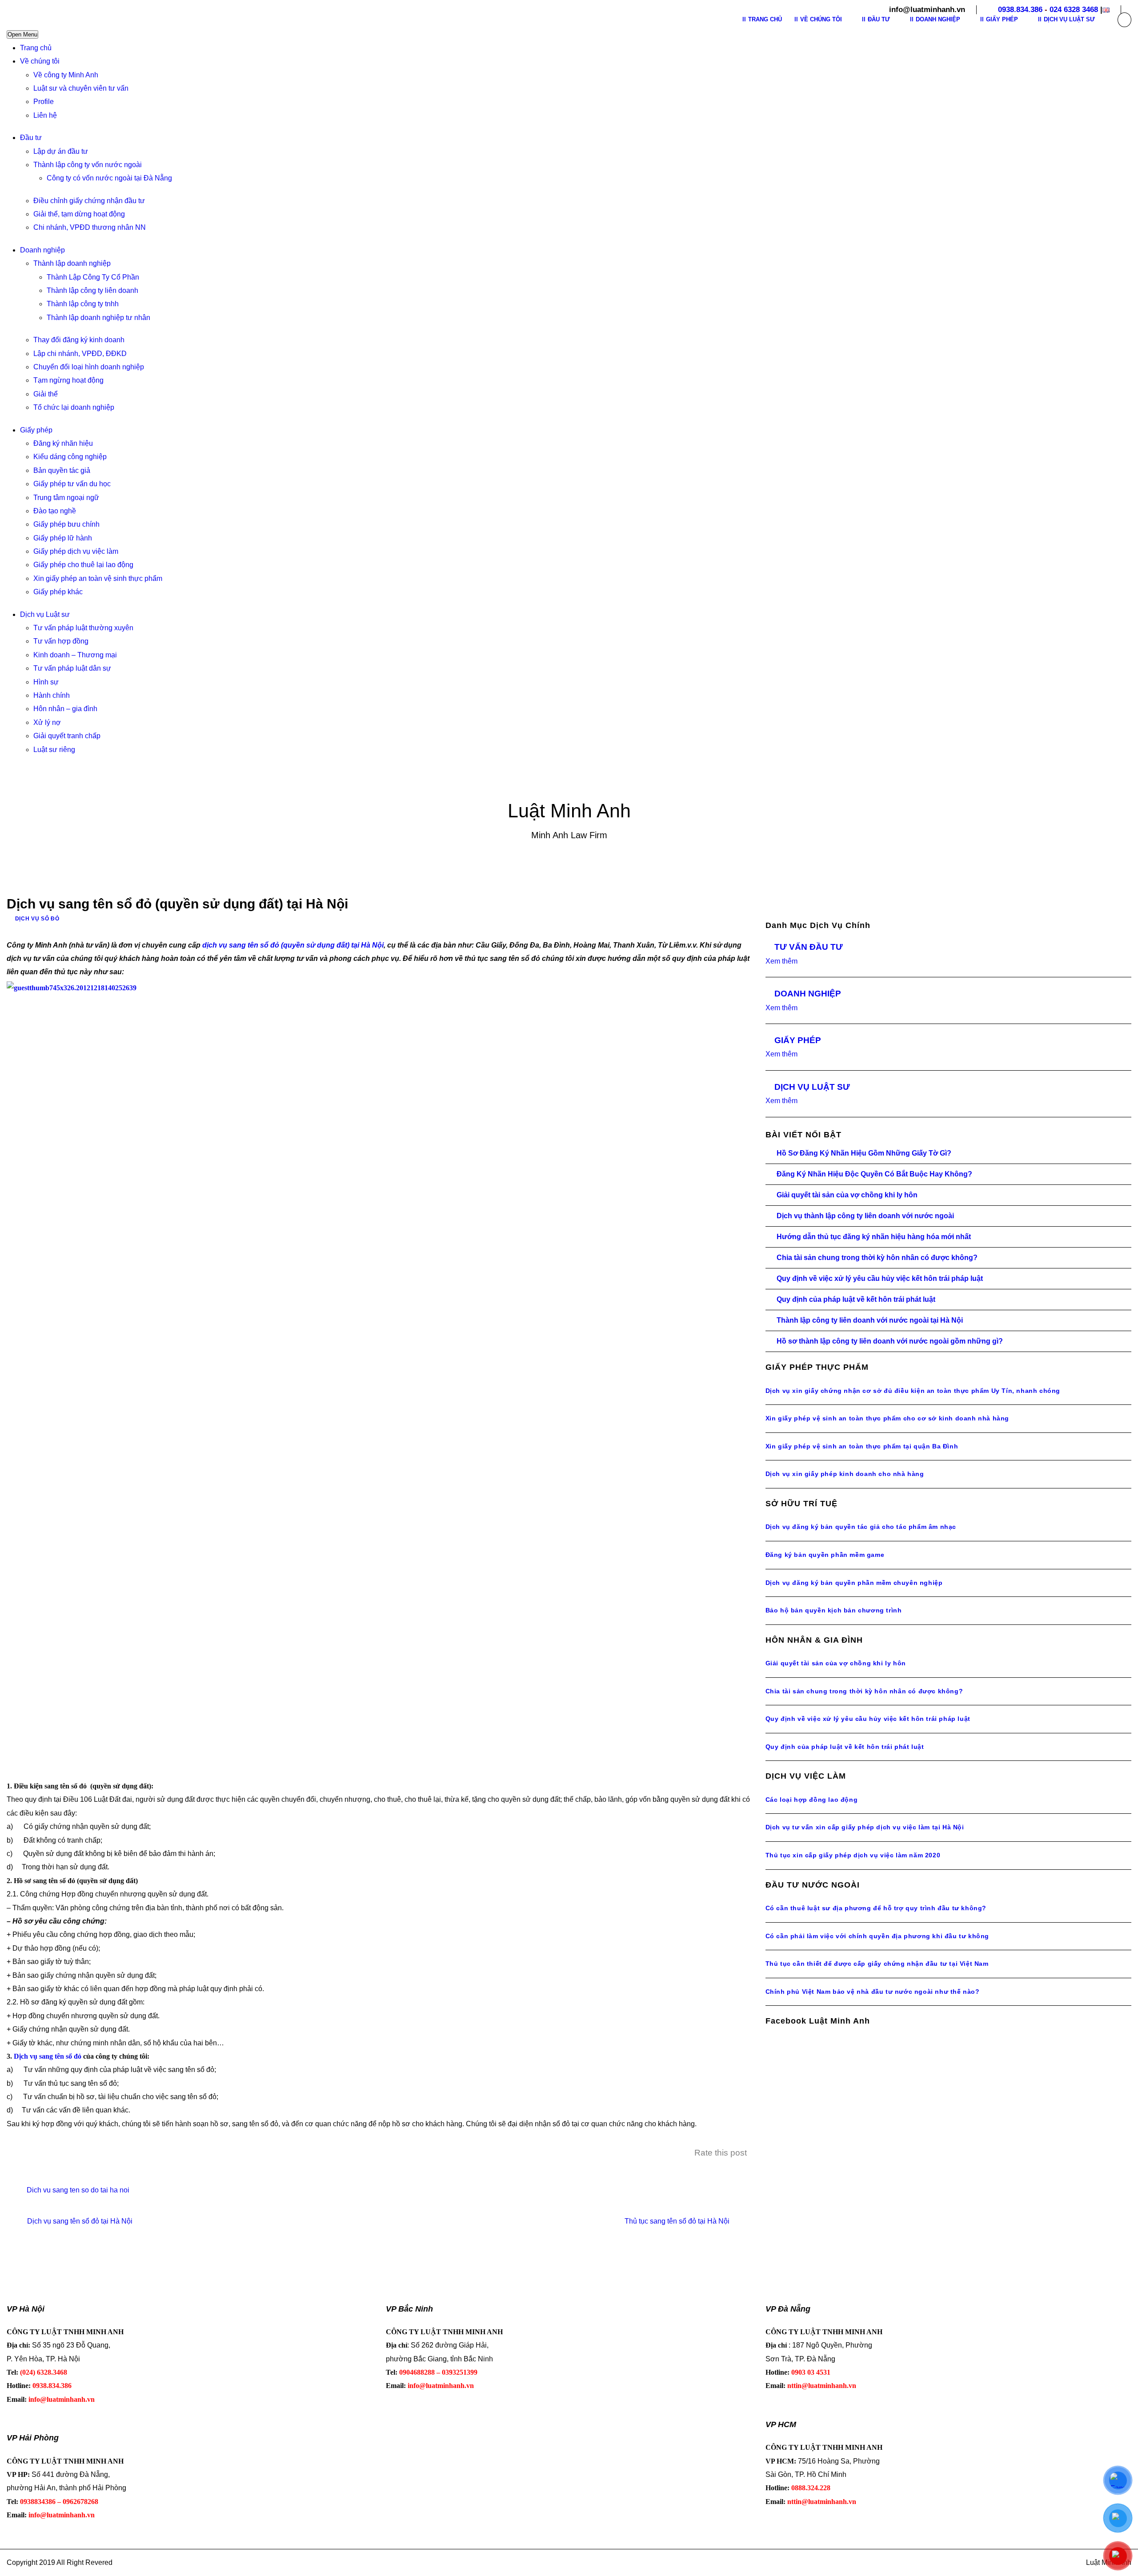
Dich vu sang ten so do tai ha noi (78, 2190)
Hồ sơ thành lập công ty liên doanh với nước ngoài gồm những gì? (890, 1341)
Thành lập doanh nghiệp (72, 263)
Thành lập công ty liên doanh (92, 290)
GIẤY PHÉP (798, 1040)
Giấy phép (36, 430)
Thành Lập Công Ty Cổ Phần (93, 277)
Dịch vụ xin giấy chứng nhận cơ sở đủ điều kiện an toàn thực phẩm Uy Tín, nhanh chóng (913, 1391)
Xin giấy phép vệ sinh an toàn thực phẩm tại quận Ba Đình (862, 1446)
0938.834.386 (1020, 10)
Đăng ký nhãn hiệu (63, 443)
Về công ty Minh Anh (66, 75)
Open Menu (22, 34)
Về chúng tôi (40, 61)
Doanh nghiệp (42, 250)
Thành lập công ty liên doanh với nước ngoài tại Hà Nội (870, 1320)
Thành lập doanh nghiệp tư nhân (98, 318)
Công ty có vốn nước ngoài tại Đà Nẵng (109, 178)
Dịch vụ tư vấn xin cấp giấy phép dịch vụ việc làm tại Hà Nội (865, 1827)
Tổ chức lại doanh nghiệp (74, 407)
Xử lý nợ (47, 722)
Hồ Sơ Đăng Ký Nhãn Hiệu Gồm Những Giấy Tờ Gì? (864, 1153)
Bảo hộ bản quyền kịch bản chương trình (834, 1610)
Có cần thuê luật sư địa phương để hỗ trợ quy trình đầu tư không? (876, 1908)
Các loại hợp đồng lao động (812, 1800)
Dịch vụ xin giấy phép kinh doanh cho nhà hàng (845, 1474)
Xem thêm (781, 961)
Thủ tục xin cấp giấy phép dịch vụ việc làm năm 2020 (853, 1855)
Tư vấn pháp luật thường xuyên (83, 628)
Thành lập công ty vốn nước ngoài (88, 165)
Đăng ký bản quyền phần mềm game (825, 1555)
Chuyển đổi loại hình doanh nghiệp (89, 367)
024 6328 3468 (1074, 10)
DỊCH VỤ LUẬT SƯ (812, 1087)
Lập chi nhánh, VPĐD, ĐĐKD (80, 354)
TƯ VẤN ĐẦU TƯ (809, 947)
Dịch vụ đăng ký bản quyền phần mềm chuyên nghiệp (854, 1583)
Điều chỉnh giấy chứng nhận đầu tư (89, 201)
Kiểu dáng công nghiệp (70, 457)
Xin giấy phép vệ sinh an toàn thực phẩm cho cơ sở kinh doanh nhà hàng (887, 1418)
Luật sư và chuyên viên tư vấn (81, 88)
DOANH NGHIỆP (808, 994)
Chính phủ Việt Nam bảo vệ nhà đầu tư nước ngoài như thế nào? (873, 1992)
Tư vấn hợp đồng (61, 641)
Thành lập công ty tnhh (83, 304)
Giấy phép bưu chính (66, 524)
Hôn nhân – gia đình (65, 709)
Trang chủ (36, 48)
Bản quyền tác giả (62, 470)
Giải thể (46, 394)
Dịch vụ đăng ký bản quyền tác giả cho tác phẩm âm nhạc (861, 1527)
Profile (44, 102)
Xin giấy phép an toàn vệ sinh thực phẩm (98, 578)
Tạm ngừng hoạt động (68, 380)
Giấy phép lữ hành (63, 538)
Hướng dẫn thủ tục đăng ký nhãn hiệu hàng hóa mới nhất (874, 1237)
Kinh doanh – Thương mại (75, 655)
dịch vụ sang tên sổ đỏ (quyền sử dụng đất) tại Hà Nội (293, 945)
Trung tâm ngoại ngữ (66, 498)
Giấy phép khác (58, 592)
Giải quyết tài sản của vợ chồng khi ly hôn (847, 1195)
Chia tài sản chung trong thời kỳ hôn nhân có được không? (877, 1258)
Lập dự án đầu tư (61, 151)
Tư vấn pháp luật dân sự (72, 668)
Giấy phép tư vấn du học (72, 484)
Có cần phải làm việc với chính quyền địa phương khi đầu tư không (877, 1936)
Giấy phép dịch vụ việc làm (76, 551)
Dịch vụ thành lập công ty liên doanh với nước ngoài (865, 1216)
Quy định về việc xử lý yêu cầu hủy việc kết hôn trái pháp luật (880, 1278)
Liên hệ (45, 115)
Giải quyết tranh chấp (67, 736)
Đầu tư (31, 138)
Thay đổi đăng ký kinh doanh (79, 340)
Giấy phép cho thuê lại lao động (83, 565)
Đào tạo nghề (55, 511)
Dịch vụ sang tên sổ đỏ (48, 2056)
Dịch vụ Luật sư (45, 614)
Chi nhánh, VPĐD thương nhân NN (90, 227)
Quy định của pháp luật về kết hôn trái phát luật (856, 1299)
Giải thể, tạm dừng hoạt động (79, 214)
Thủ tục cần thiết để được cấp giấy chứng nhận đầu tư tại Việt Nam (877, 1964)
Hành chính (52, 695)
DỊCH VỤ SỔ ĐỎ (37, 919)
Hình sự (46, 682)
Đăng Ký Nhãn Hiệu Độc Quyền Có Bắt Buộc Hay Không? (874, 1174)
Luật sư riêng (54, 750)
